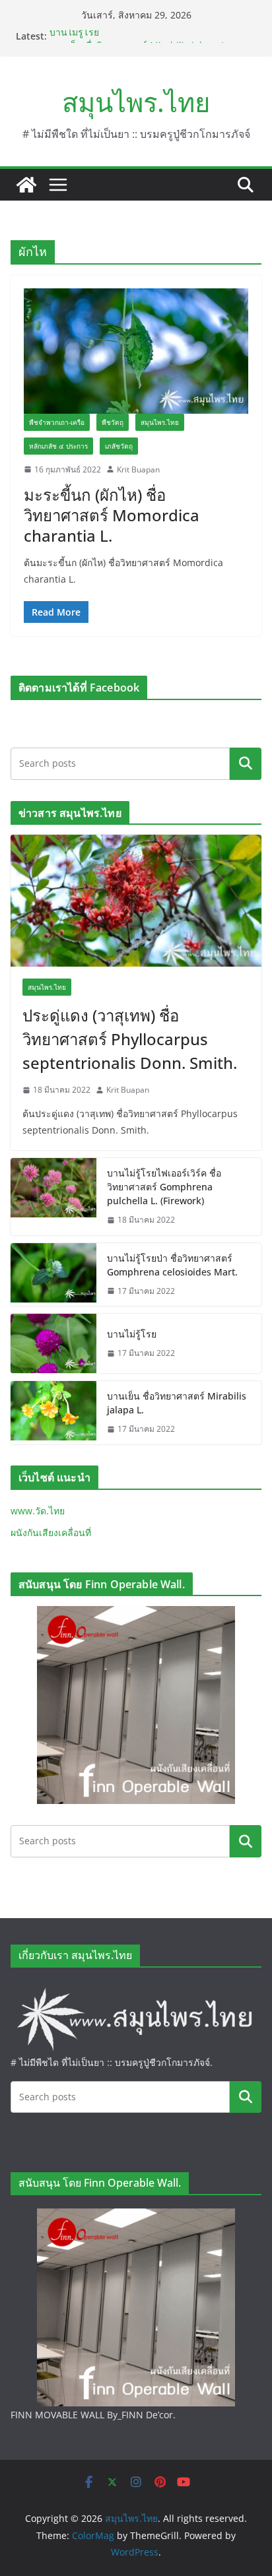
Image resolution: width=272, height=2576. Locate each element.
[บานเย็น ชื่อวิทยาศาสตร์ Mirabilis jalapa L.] (53, 1413)
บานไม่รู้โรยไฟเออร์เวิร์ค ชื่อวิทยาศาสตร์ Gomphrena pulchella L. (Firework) (164, 1187)
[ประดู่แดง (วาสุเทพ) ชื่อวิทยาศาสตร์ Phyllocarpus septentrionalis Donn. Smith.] (136, 901)
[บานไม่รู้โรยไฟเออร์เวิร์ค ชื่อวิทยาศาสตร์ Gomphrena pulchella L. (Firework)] (53, 1197)
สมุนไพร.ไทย (136, 102)
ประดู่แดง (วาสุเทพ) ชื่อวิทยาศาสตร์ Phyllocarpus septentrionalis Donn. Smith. (130, 1039)
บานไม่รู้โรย (74, 36)
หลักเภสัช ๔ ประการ (58, 446)
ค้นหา (246, 763)
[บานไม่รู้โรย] (53, 1343)
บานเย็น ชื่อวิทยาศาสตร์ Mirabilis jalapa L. (177, 1403)
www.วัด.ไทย (38, 1511)
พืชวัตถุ (113, 422)
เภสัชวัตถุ (119, 446)
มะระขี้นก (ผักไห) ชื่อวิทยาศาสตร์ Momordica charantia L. (112, 515)
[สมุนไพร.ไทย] (26, 185)
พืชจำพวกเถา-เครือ (57, 422)
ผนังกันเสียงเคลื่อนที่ (51, 1532)
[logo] (136, 1989)
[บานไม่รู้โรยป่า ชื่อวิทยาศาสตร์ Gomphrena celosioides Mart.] (53, 1275)
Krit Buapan (138, 469)
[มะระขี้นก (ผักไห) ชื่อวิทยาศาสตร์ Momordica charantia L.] (136, 351)
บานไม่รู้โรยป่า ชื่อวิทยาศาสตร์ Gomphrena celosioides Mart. (172, 1265)
